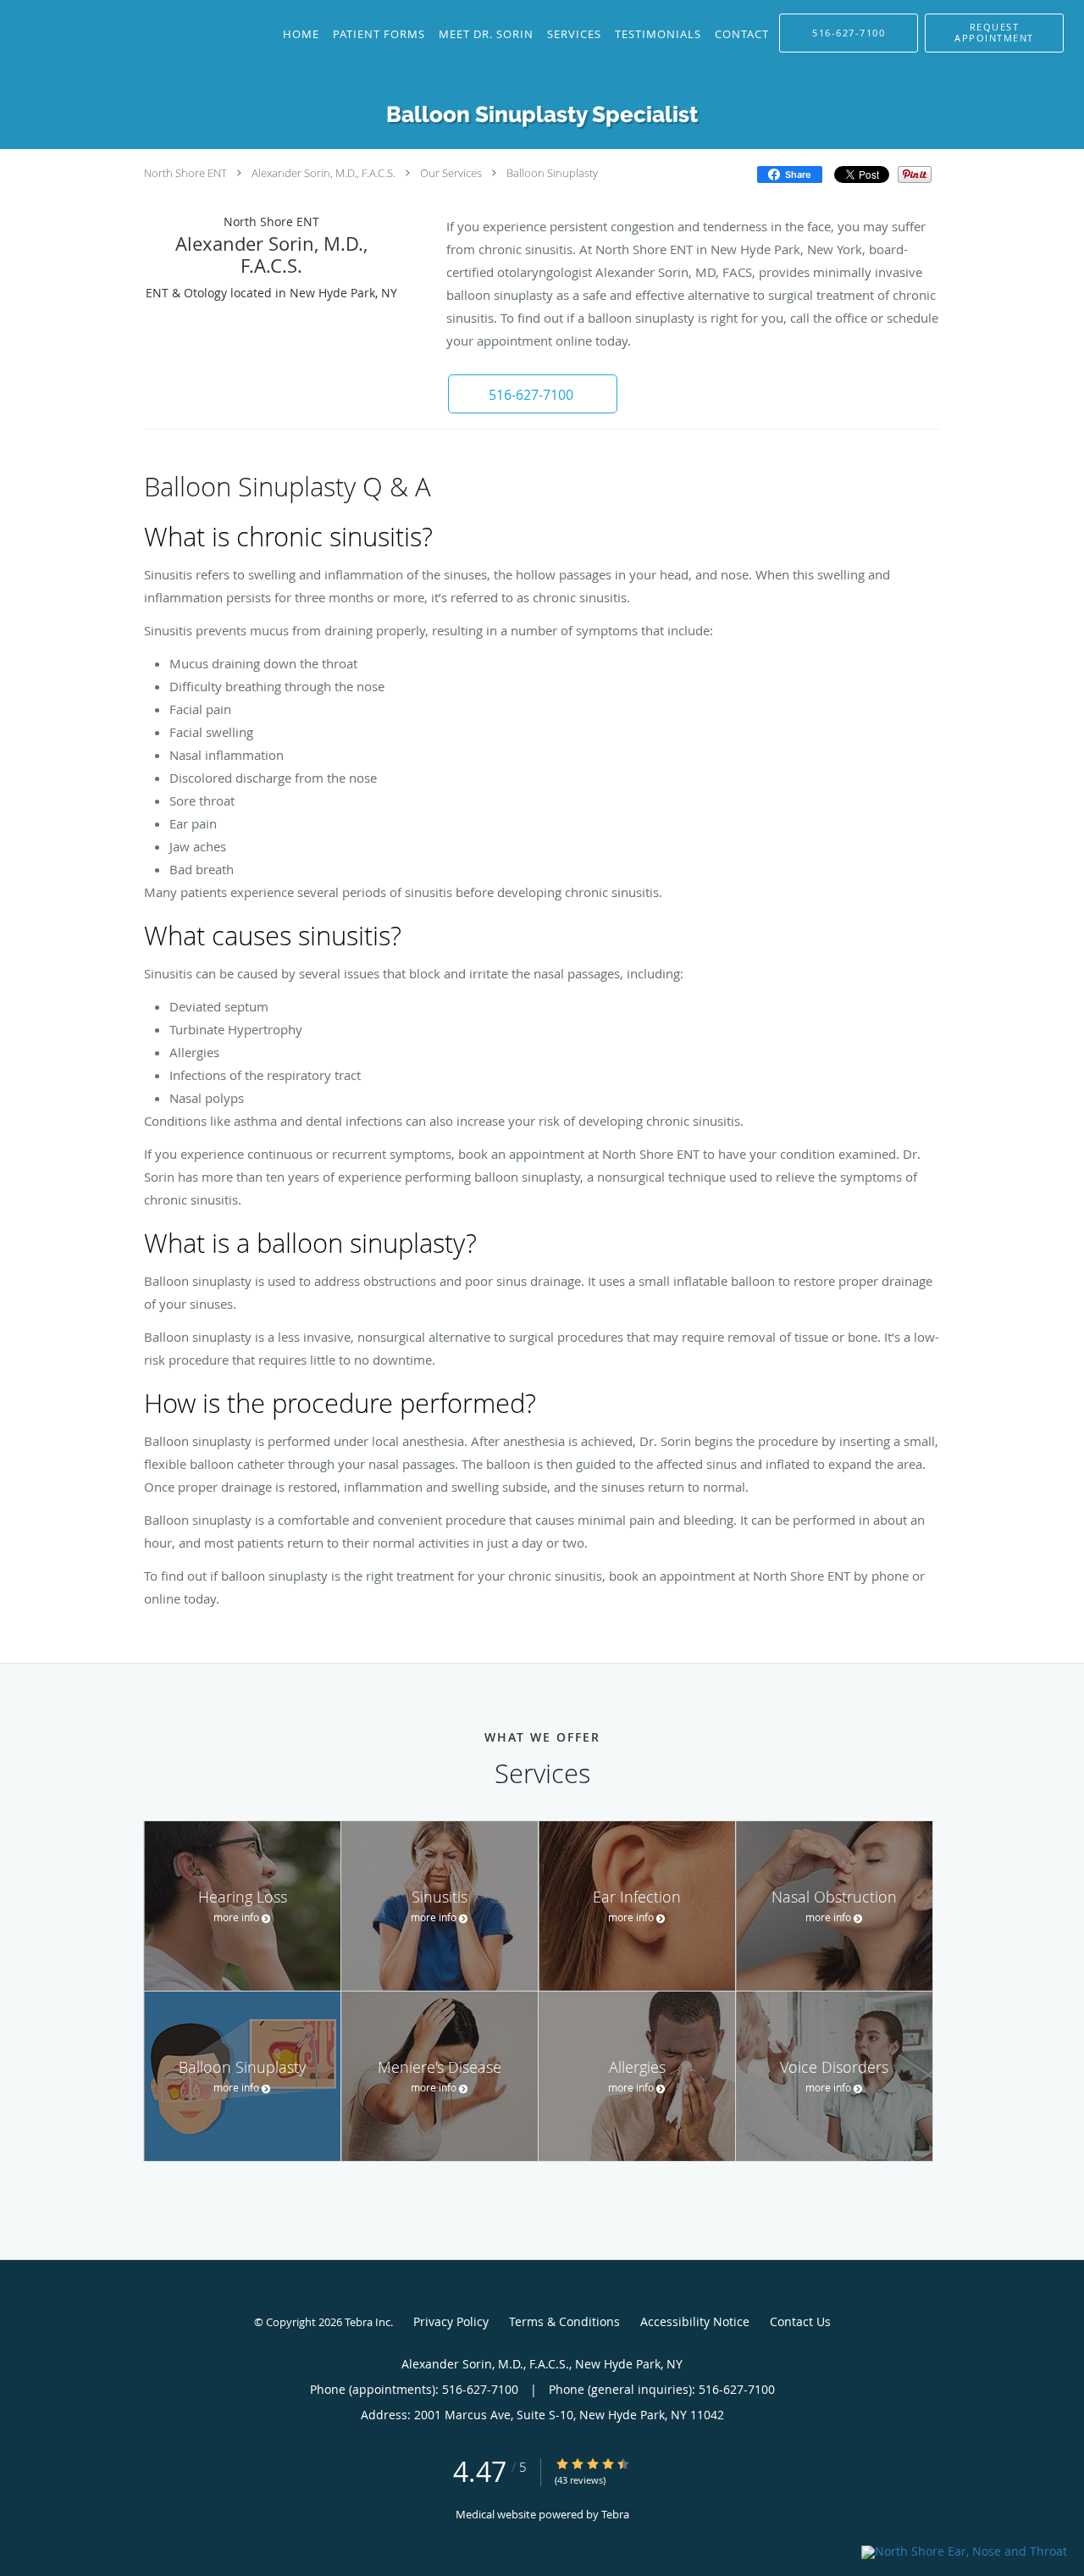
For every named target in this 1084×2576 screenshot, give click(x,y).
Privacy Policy (451, 2321)
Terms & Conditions (564, 2321)
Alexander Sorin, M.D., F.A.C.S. (324, 173)
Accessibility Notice (695, 2321)
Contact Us (800, 2321)
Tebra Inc (368, 2322)
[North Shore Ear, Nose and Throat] (964, 2551)
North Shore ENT (185, 173)
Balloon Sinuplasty (552, 173)
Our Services (451, 173)
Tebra (615, 2514)
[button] (994, 33)
